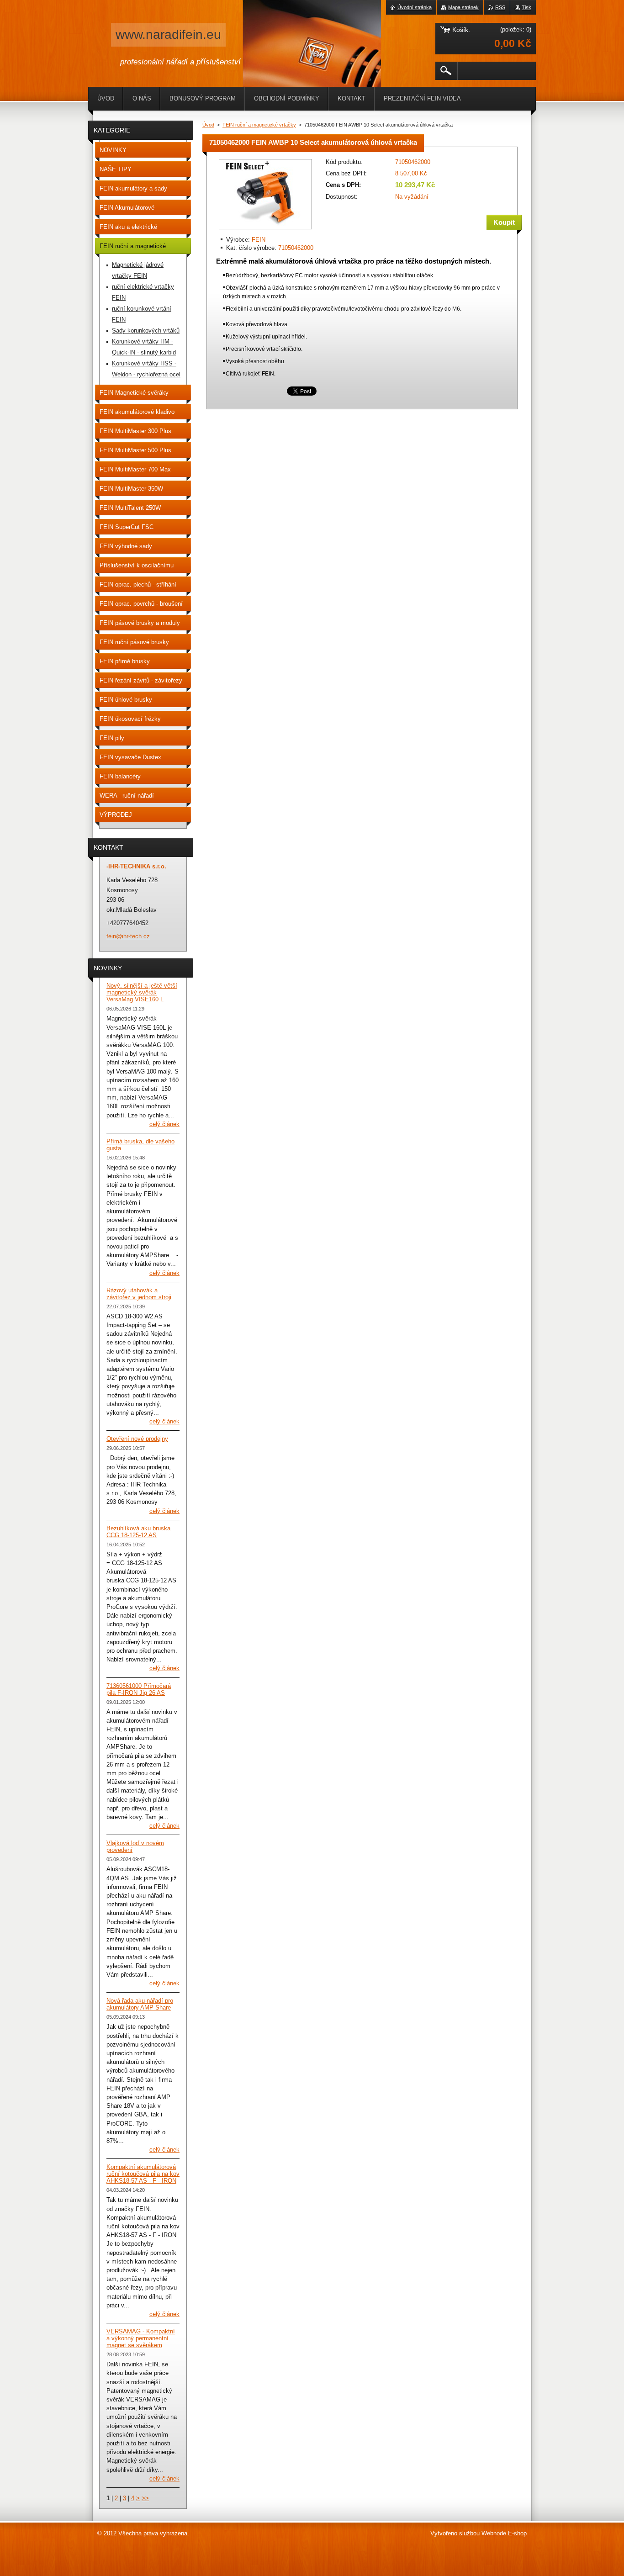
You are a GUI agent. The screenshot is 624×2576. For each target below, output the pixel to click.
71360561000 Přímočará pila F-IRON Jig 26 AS (139, 1689)
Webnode (494, 2533)
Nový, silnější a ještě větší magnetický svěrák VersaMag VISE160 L (142, 992)
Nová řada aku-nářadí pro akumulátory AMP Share (140, 2004)
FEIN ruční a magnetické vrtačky (259, 125)
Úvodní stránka (415, 7)
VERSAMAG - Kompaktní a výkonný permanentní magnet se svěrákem (141, 2338)
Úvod (208, 125)
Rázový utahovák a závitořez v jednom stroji (139, 1294)
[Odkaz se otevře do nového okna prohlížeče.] (265, 230)
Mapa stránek (463, 7)
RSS (500, 7)
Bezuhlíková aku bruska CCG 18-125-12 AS (138, 1532)
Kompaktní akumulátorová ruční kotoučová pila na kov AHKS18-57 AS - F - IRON (143, 2174)
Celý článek (164, 1124)
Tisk (526, 7)
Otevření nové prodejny (137, 1439)
